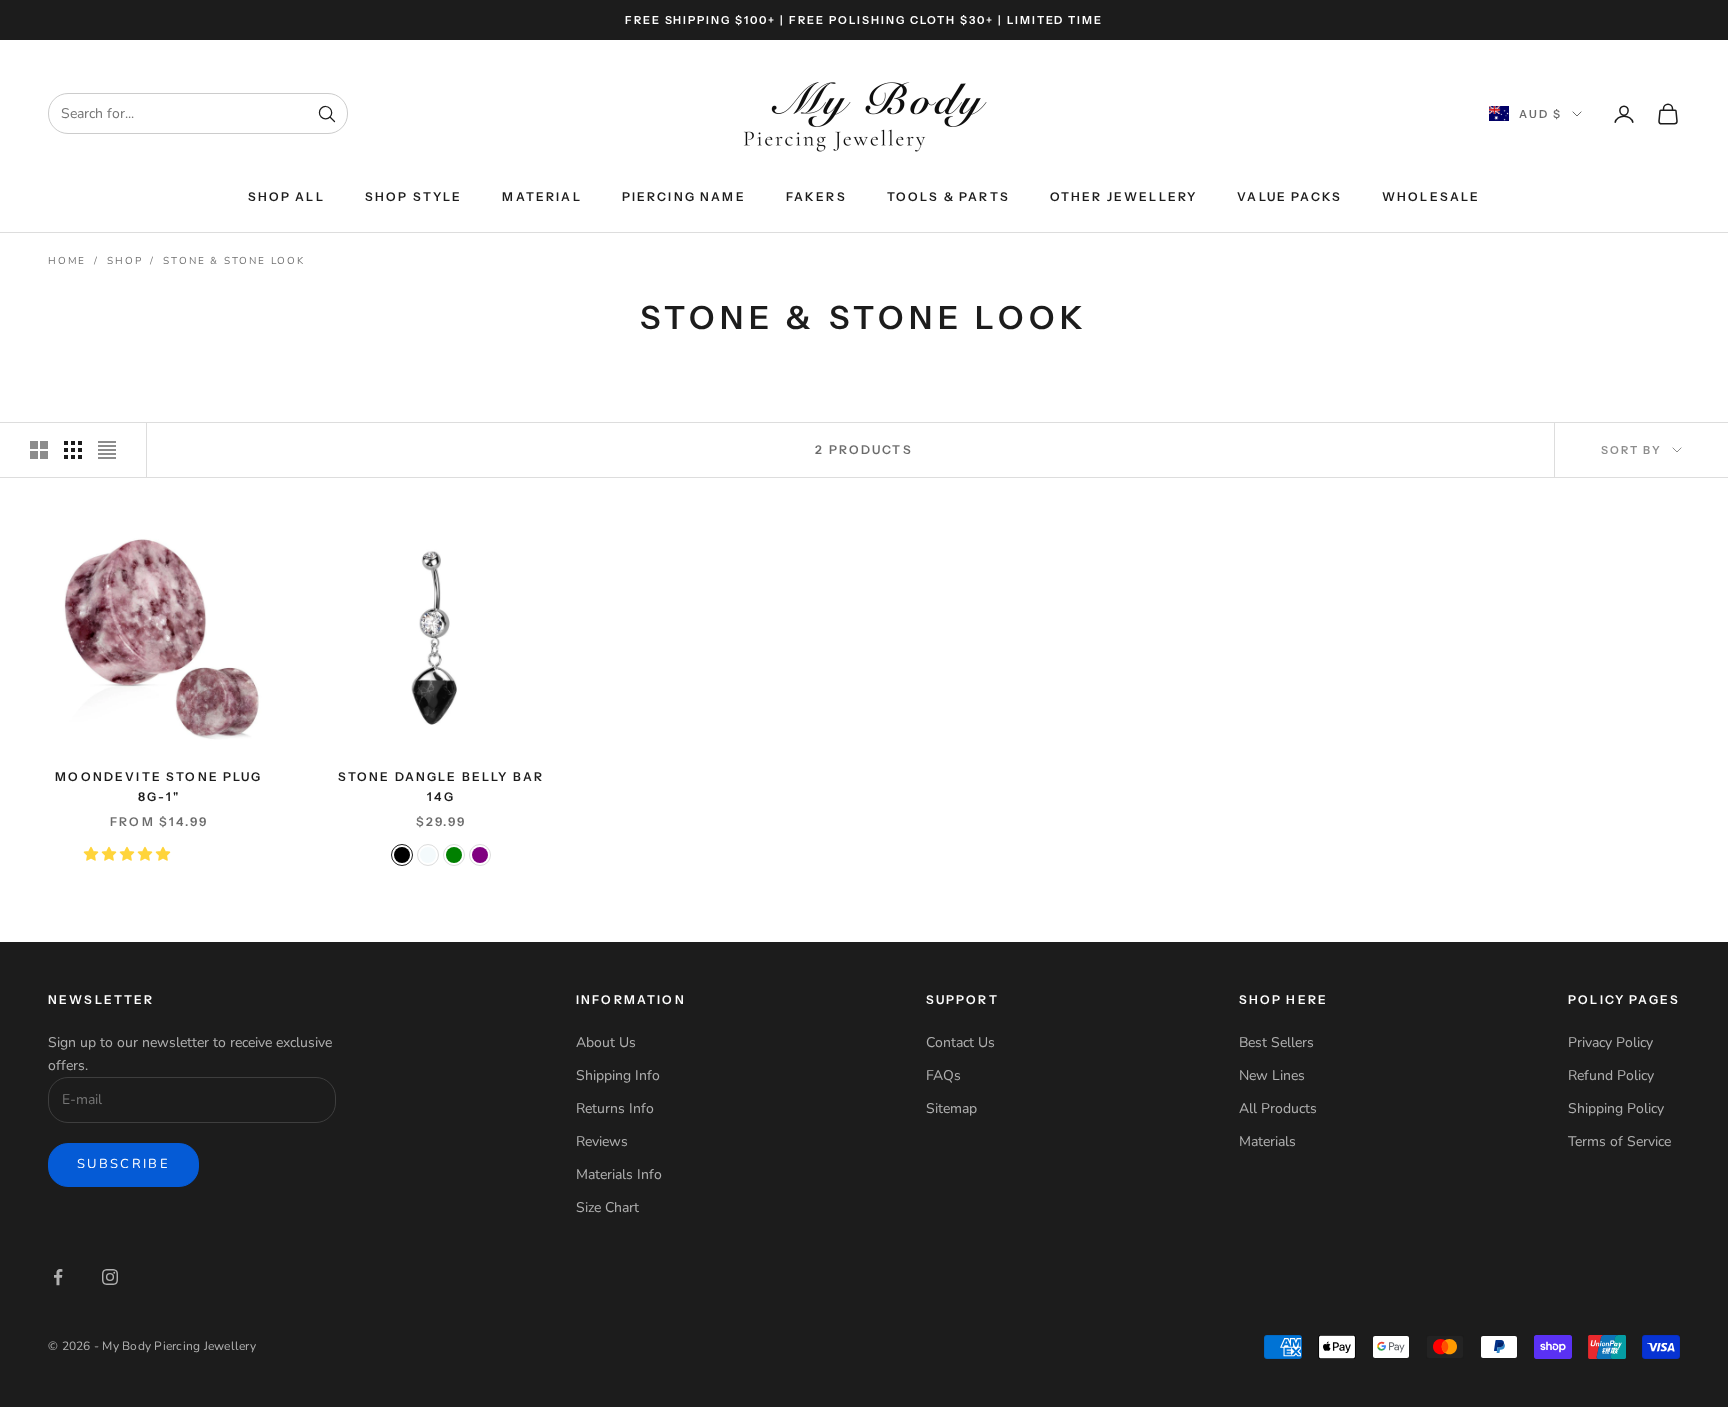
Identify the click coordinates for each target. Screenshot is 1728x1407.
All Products (1278, 1108)
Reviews (602, 1141)
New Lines (1272, 1075)
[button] (129, 854)
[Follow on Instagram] (110, 1277)
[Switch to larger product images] (39, 450)
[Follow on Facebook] (58, 1277)
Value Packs (1289, 196)
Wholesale (1431, 196)
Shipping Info (618, 1075)
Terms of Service (1619, 1141)
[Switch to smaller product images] (73, 450)
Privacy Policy (1610, 1042)
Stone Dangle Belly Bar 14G (441, 786)
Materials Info (619, 1174)
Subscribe (123, 1164)
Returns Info (615, 1108)
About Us (606, 1042)
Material (541, 196)
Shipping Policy (1616, 1108)
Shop (124, 261)
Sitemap (951, 1108)
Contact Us (960, 1042)
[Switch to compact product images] (107, 450)
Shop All (286, 196)
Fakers (816, 196)
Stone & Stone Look (233, 261)
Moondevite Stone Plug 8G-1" (158, 786)
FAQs (943, 1075)
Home (67, 261)
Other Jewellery (1123, 196)
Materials (1267, 1141)
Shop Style (414, 196)
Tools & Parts (948, 196)
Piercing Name (684, 196)
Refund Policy (1611, 1075)
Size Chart (607, 1207)
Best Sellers (1276, 1042)
